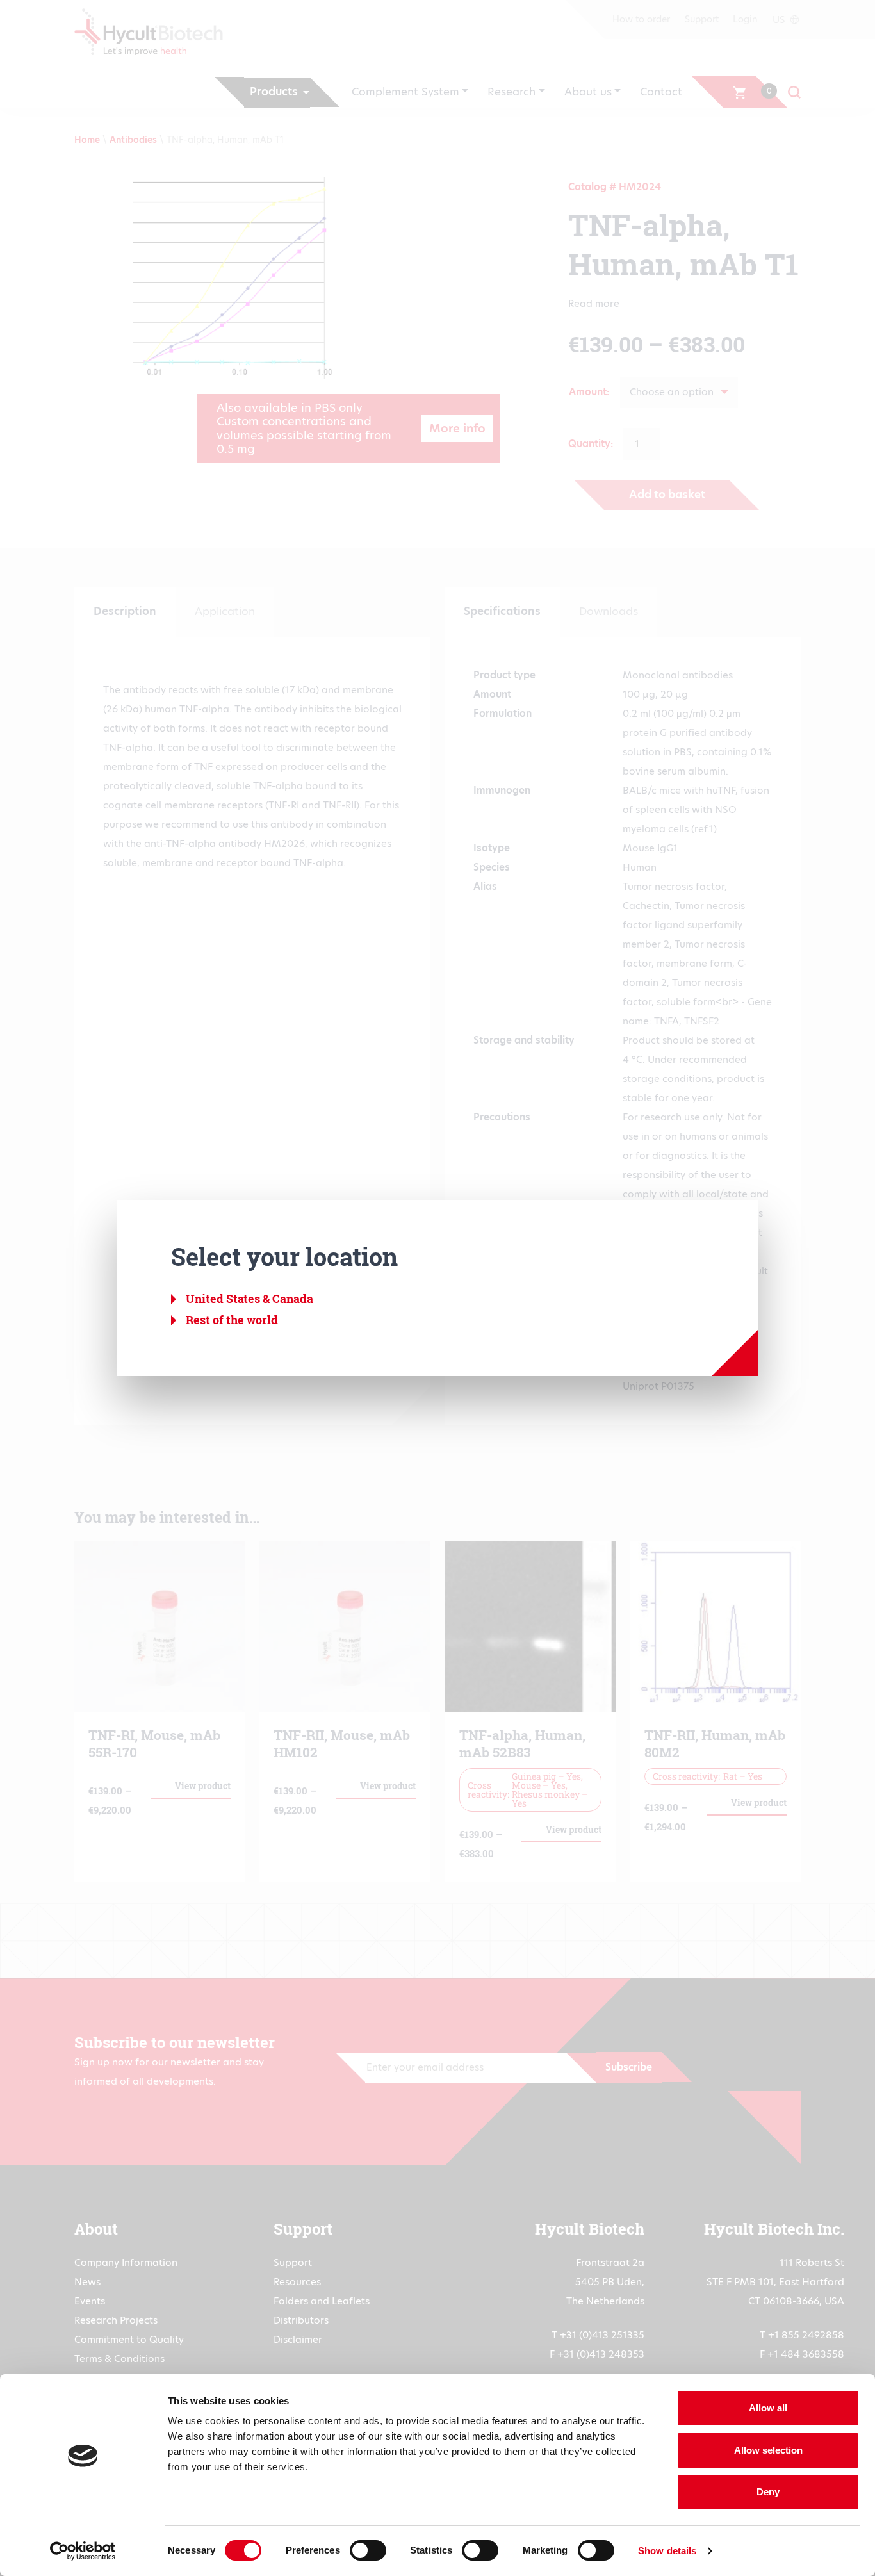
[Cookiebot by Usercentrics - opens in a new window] (83, 2551)
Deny (768, 2492)
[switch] (368, 2550)
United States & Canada (249, 1299)
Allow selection (768, 2450)
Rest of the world (232, 1320)
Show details (667, 2551)
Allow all (768, 2408)
